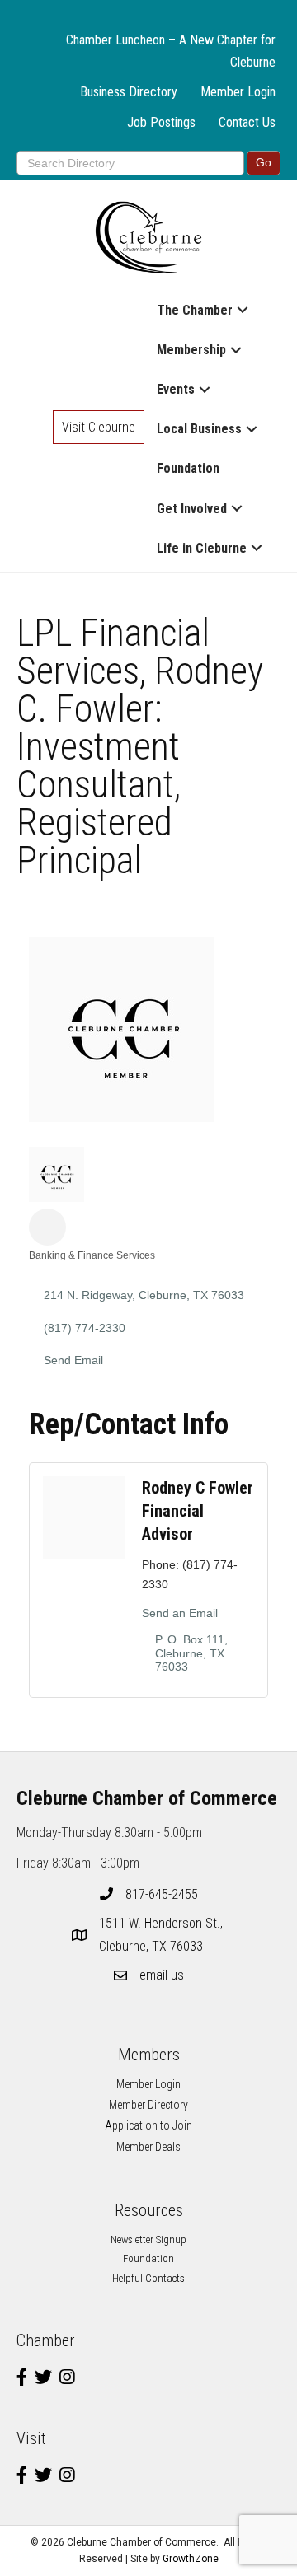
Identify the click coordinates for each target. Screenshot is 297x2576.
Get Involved (192, 509)
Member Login (238, 92)
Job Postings (161, 122)
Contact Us (247, 122)
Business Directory (129, 92)
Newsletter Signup (148, 2239)
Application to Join (148, 2125)
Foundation (188, 468)
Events (176, 389)
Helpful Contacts (148, 2278)
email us (162, 1975)
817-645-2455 (162, 1894)
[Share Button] (47, 1227)
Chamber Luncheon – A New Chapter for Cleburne (171, 51)
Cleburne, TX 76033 (163, 1934)
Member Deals (148, 2147)
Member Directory (148, 2105)
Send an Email (180, 1613)
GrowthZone (191, 2559)
